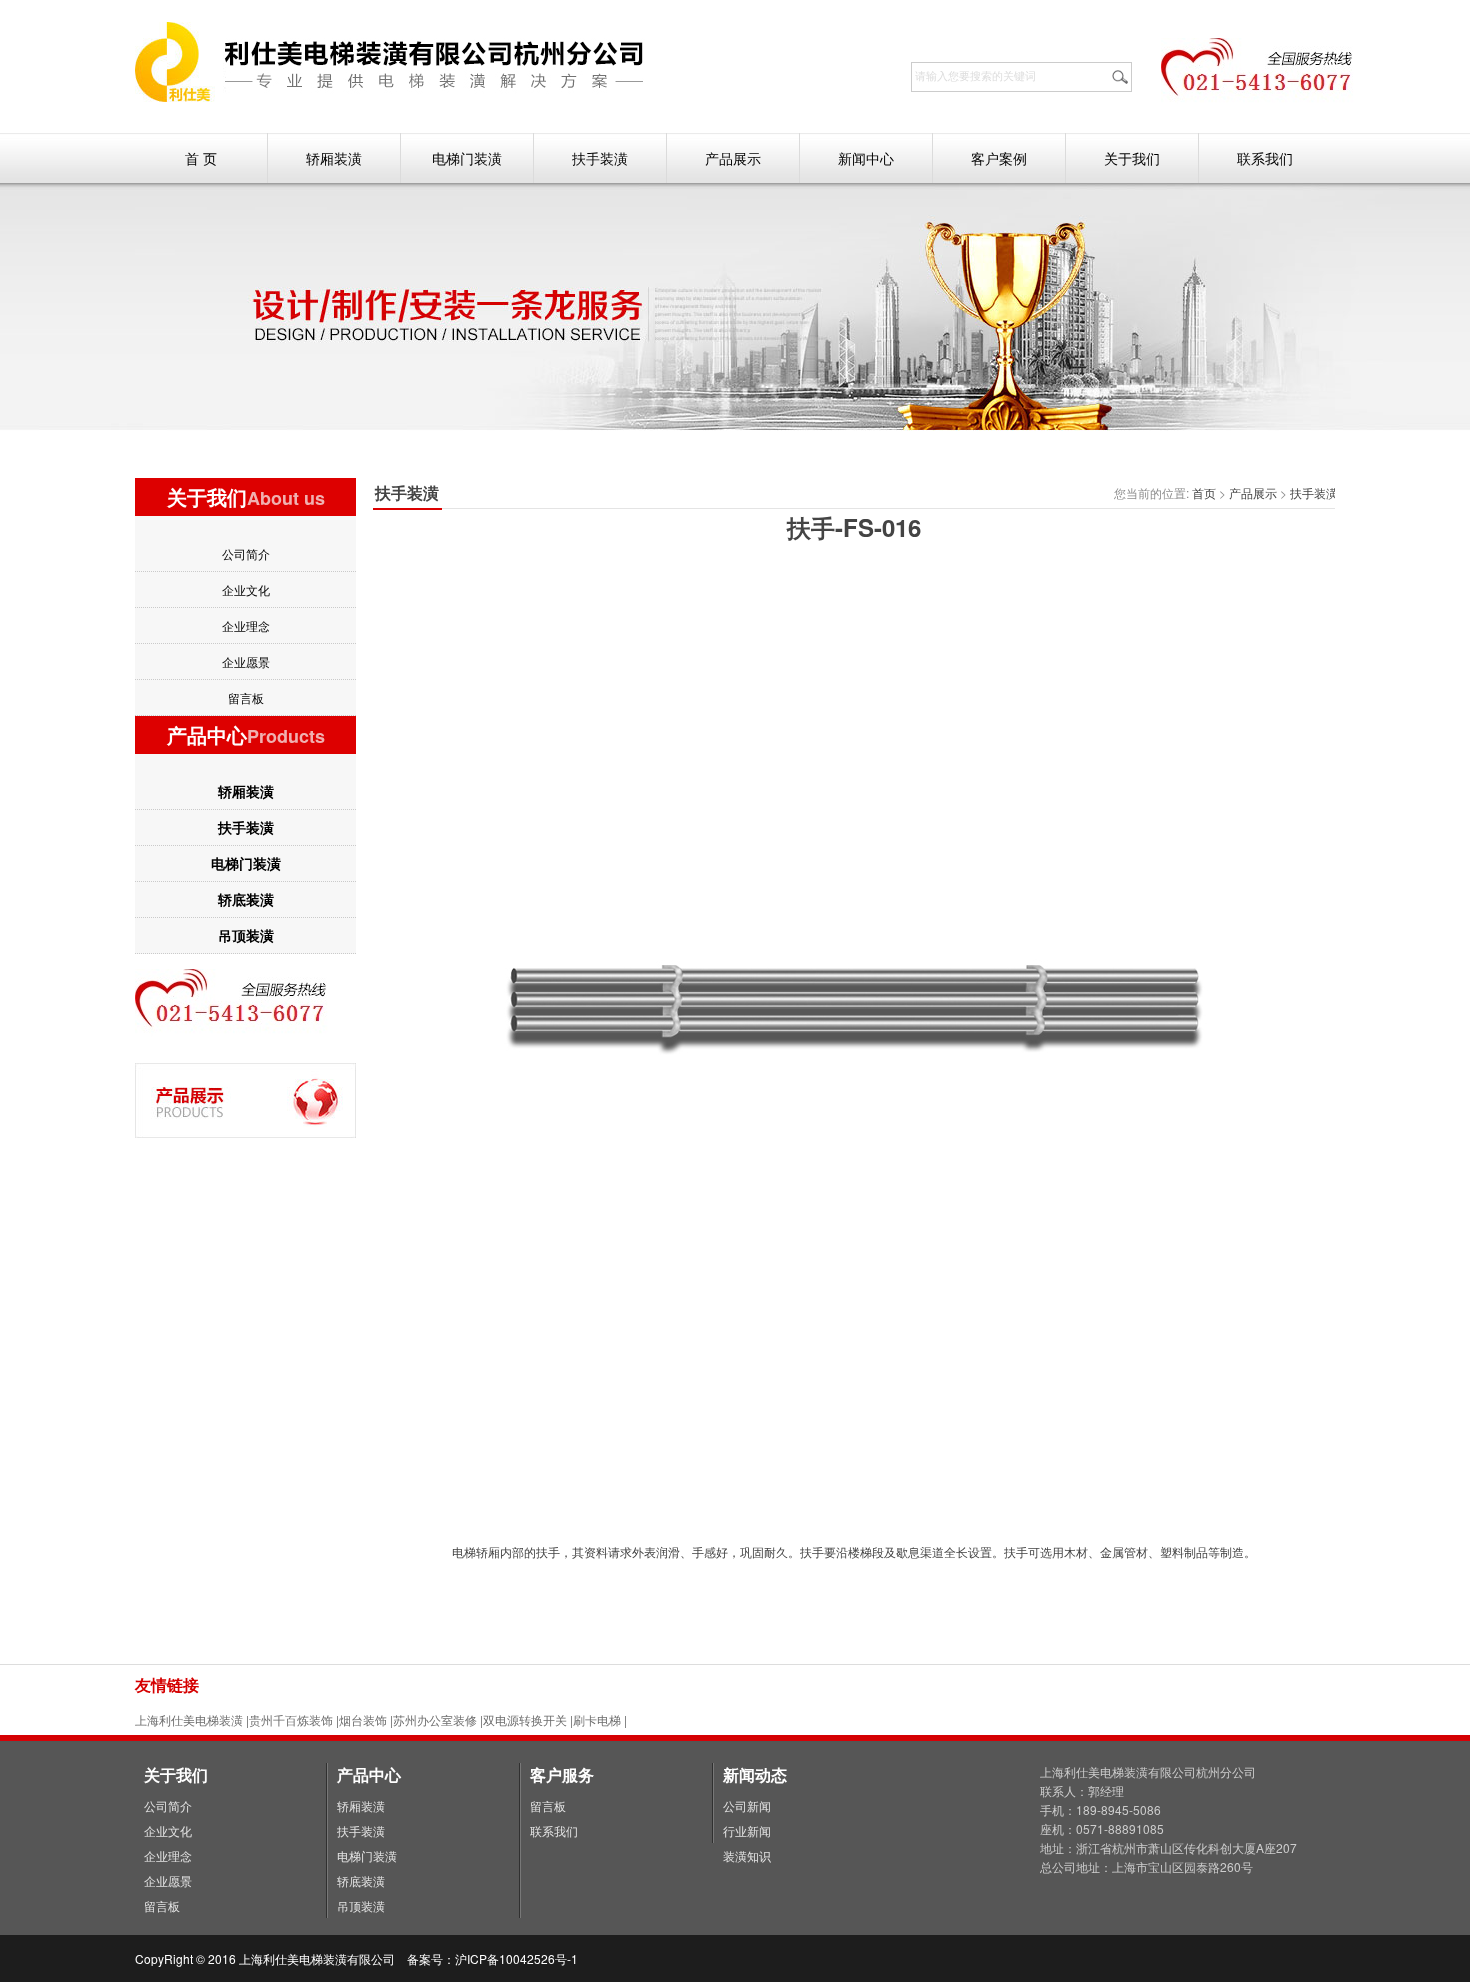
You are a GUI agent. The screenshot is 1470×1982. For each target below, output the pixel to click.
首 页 (201, 158)
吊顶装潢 (246, 935)
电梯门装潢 (467, 158)
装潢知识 (747, 1855)
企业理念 (246, 625)
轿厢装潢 (334, 158)
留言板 (246, 697)
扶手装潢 (600, 158)
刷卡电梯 (598, 1719)
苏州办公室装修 (435, 1719)
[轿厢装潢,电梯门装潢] (390, 96)
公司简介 (246, 553)
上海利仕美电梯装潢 (189, 1719)
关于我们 (1132, 158)
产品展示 (733, 158)
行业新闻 (747, 1830)
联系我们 (1265, 158)
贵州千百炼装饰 (291, 1719)
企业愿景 (246, 661)
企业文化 (246, 589)
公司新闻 (747, 1805)
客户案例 (999, 158)
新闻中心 (866, 158)
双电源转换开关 (525, 1719)
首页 (1204, 492)
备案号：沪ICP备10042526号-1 (494, 1958)
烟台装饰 (363, 1719)
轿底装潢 (246, 899)
